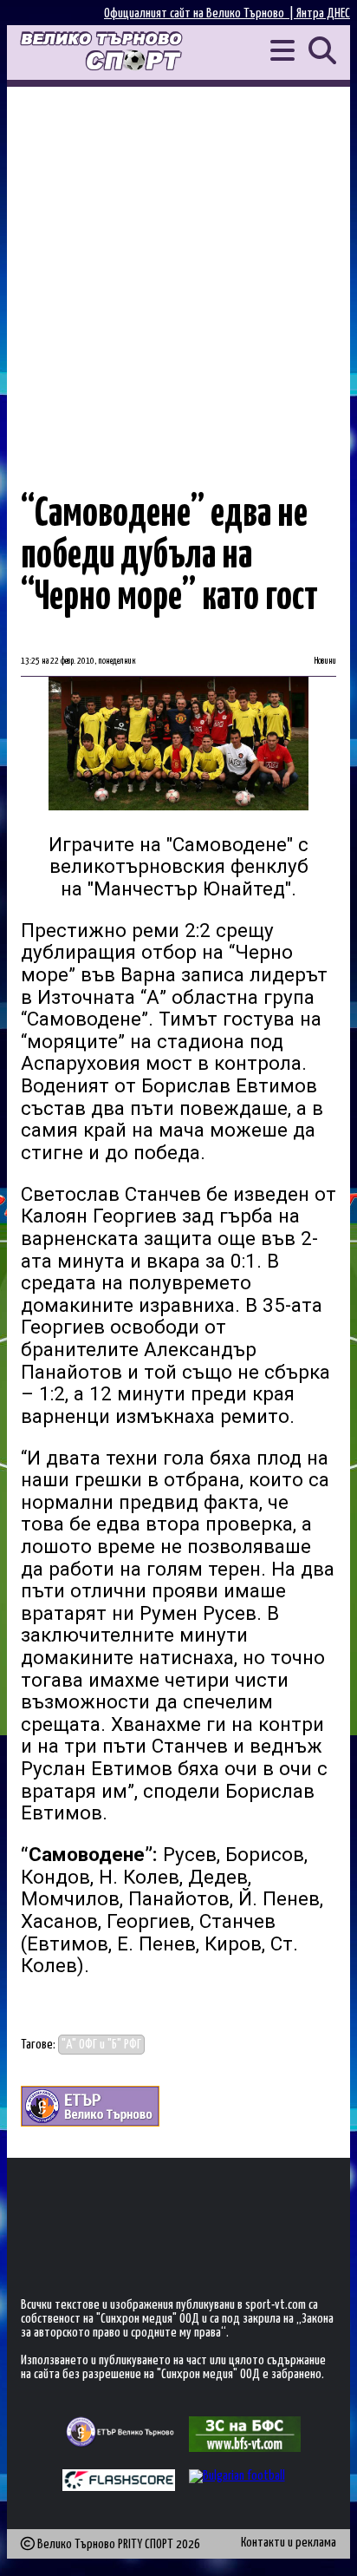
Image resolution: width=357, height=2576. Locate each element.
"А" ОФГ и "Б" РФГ (101, 2045)
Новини (325, 661)
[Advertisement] (178, 274)
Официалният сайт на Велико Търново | (200, 13)
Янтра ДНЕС (323, 13)
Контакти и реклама (289, 2543)
